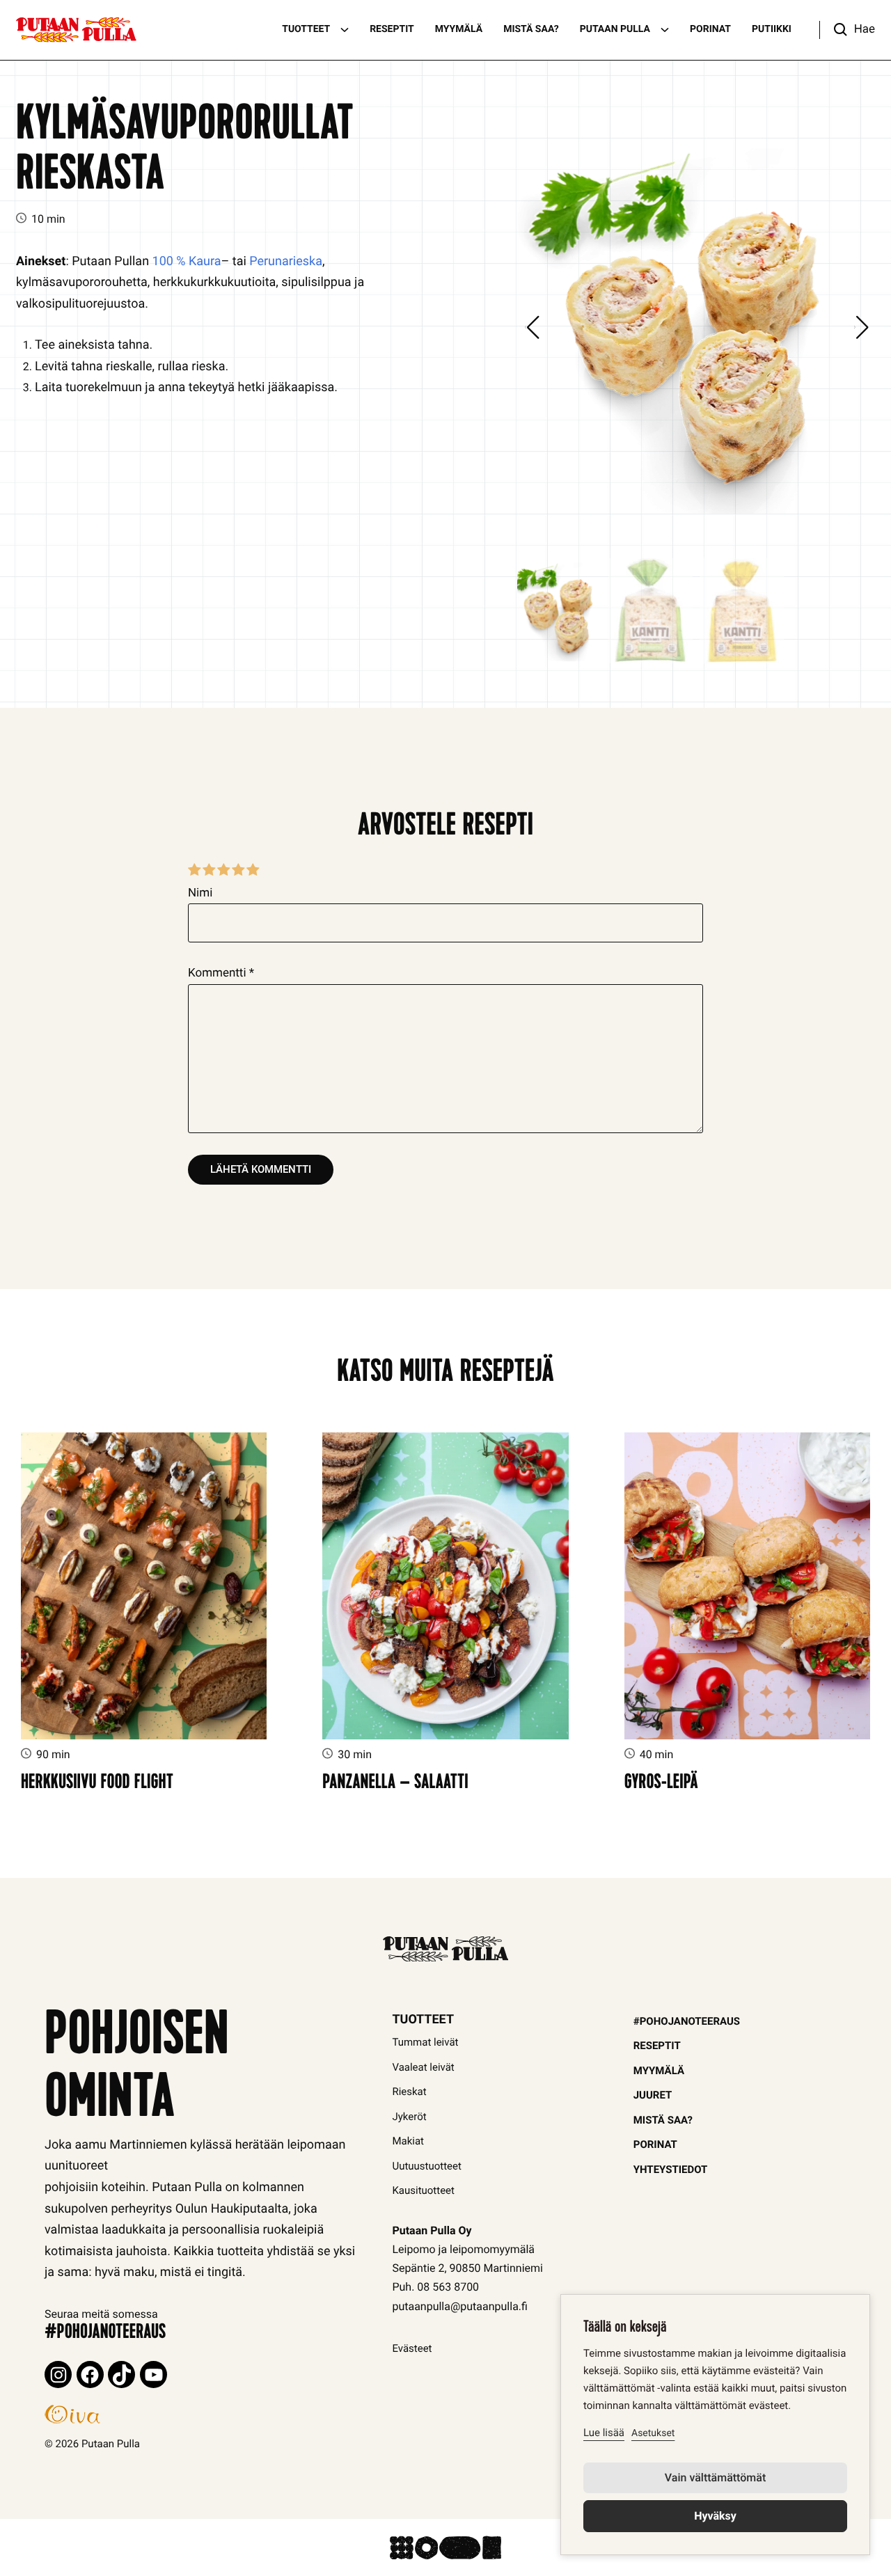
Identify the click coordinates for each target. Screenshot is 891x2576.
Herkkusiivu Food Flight (97, 1784)
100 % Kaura (187, 261)
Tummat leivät (425, 2042)
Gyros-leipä (661, 1784)
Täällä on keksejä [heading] (625, 2329)
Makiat (408, 2141)
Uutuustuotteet (427, 2166)
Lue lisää (604, 2433)
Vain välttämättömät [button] (715, 2478)
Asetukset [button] (653, 2433)
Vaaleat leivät (423, 2067)
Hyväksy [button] (715, 2516)
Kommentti (221, 973)
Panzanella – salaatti (395, 1784)
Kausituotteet (423, 2190)
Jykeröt (409, 2117)
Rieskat (409, 2092)
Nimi (200, 893)
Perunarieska (286, 261)
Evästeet (412, 2348)
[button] (847, 30)
